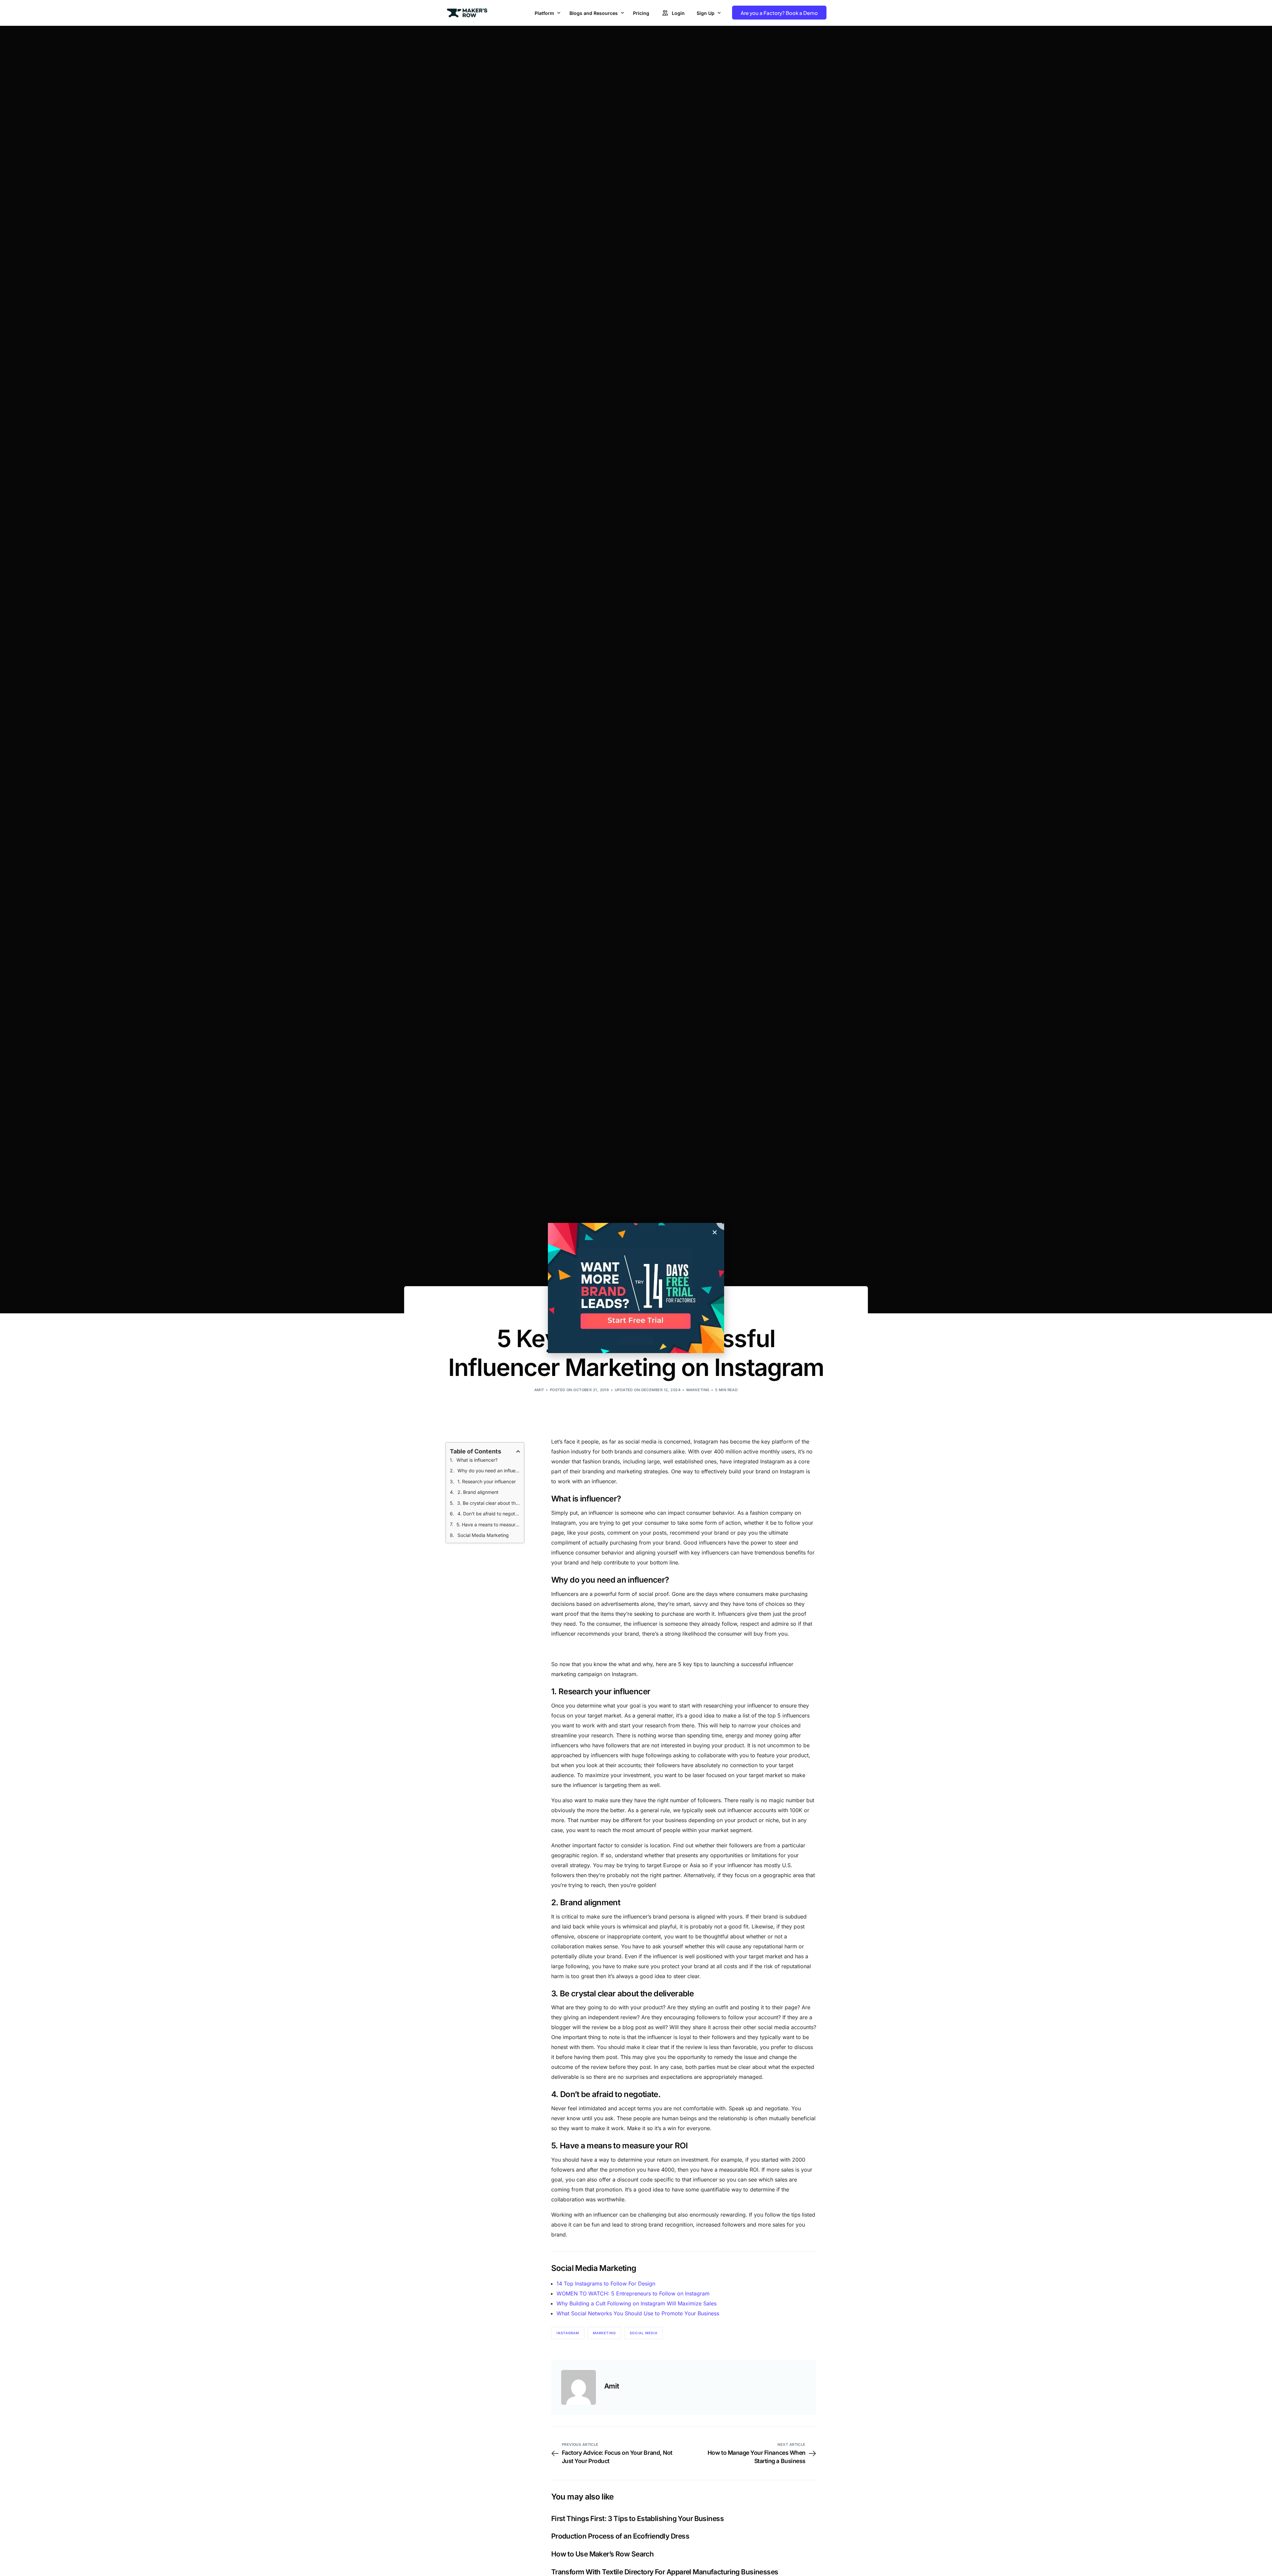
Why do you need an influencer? (489, 1471)
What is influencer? (477, 1460)
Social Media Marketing (483, 1535)
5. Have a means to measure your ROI (488, 1525)
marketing (604, 2333)
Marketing (698, 1390)
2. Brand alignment (478, 1492)
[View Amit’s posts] (579, 2387)
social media (644, 2333)
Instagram (568, 2333)
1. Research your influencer (487, 1481)
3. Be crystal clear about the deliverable (489, 1503)
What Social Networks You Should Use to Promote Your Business (638, 2313)
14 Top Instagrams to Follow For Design (606, 2284)
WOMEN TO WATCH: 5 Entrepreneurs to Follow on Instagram (633, 2293)
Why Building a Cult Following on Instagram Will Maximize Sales (636, 2303)
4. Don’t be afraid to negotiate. (489, 1514)
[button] (715, 1232)
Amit (539, 1390)
